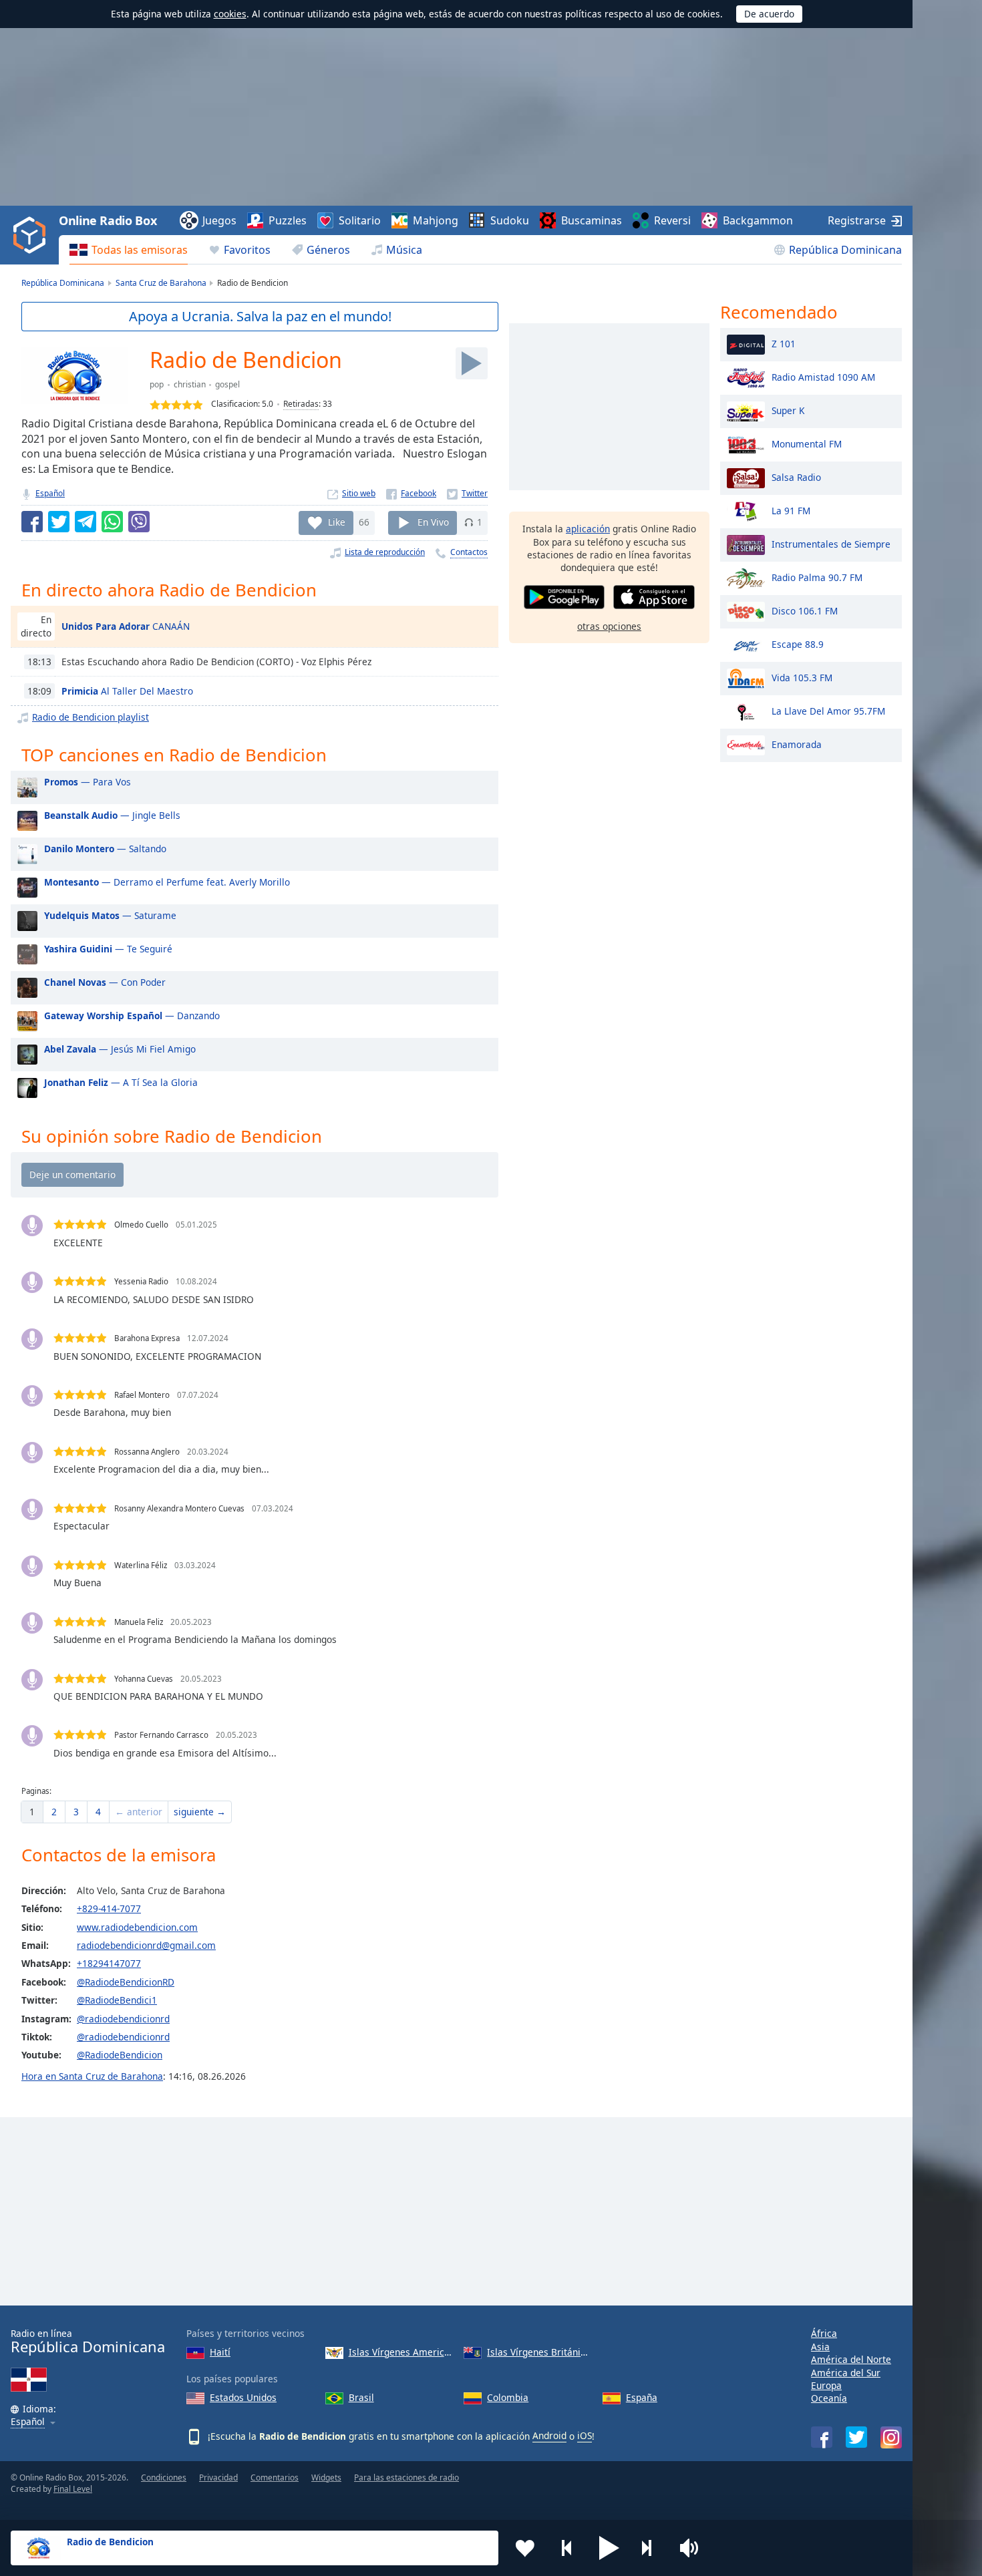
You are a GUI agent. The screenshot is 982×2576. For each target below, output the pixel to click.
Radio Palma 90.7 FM (817, 577)
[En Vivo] (472, 363)
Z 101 (784, 343)
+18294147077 (109, 1963)
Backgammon (758, 220)
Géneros (328, 250)
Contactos (469, 552)
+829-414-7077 (109, 1908)
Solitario (360, 220)
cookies (230, 14)
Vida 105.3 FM (802, 677)
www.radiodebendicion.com (137, 1927)
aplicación (588, 529)
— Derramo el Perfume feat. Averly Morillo (167, 882)
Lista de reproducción (385, 552)
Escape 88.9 (798, 643)
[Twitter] (467, 493)
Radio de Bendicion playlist (91, 717)
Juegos (219, 220)
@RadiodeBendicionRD (126, 1982)
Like (337, 522)
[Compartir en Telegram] (86, 522)
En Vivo (433, 522)
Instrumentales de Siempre (831, 543)
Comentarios (275, 2477)
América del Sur (846, 2373)
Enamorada (797, 744)
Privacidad (218, 2477)
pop (157, 384)
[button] (609, 2548)
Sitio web (359, 493)
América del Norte (851, 2359)
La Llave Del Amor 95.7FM (828, 710)
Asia (820, 2347)
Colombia (508, 2397)
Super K (788, 410)
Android (549, 2435)
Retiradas (301, 404)
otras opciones (609, 625)
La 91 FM (791, 510)
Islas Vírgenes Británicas (539, 2352)
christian (190, 384)
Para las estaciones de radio (406, 2477)
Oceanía (829, 2398)
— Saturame (110, 915)
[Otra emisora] (651, 2548)
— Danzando (132, 1016)
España (642, 2397)
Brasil (361, 2397)
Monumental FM (807, 443)
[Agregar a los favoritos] (525, 2548)
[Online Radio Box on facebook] (822, 2437)
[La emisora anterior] (567, 2548)
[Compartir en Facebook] (32, 522)
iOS (585, 2435)
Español (50, 493)
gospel (227, 384)
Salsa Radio (796, 477)
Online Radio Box (108, 220)
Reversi (672, 220)
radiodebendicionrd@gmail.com (146, 1945)
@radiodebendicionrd (123, 2019)
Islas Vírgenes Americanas (401, 2352)
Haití (220, 2352)
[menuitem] (129, 250)
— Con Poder (105, 982)
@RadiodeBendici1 (117, 2000)
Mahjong (436, 220)
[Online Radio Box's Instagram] (891, 2437)
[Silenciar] (693, 2548)
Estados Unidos (243, 2397)
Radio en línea (88, 2341)
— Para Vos (88, 782)
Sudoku (510, 220)
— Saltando (105, 849)
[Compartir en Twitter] (59, 522)
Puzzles (288, 220)
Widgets (326, 2477)
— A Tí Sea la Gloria (121, 1082)
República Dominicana (845, 250)
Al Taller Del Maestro (127, 691)
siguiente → (200, 1812)
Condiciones (164, 2477)
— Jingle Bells (112, 815)
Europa (826, 2385)
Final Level (73, 2489)
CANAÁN (126, 626)
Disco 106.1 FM (805, 610)
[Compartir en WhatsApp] (112, 522)
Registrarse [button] (857, 220)
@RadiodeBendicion (120, 2055)
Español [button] (28, 2422)
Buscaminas (592, 220)
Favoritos (247, 250)
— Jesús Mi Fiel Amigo (120, 1049)
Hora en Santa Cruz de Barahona (92, 2076)
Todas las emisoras (140, 250)
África (824, 2333)
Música (404, 250)
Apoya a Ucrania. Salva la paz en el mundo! (260, 316)
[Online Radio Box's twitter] (856, 2437)
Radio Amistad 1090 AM (823, 376)
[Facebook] (411, 493)
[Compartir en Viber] (139, 522)
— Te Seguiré (108, 949)
